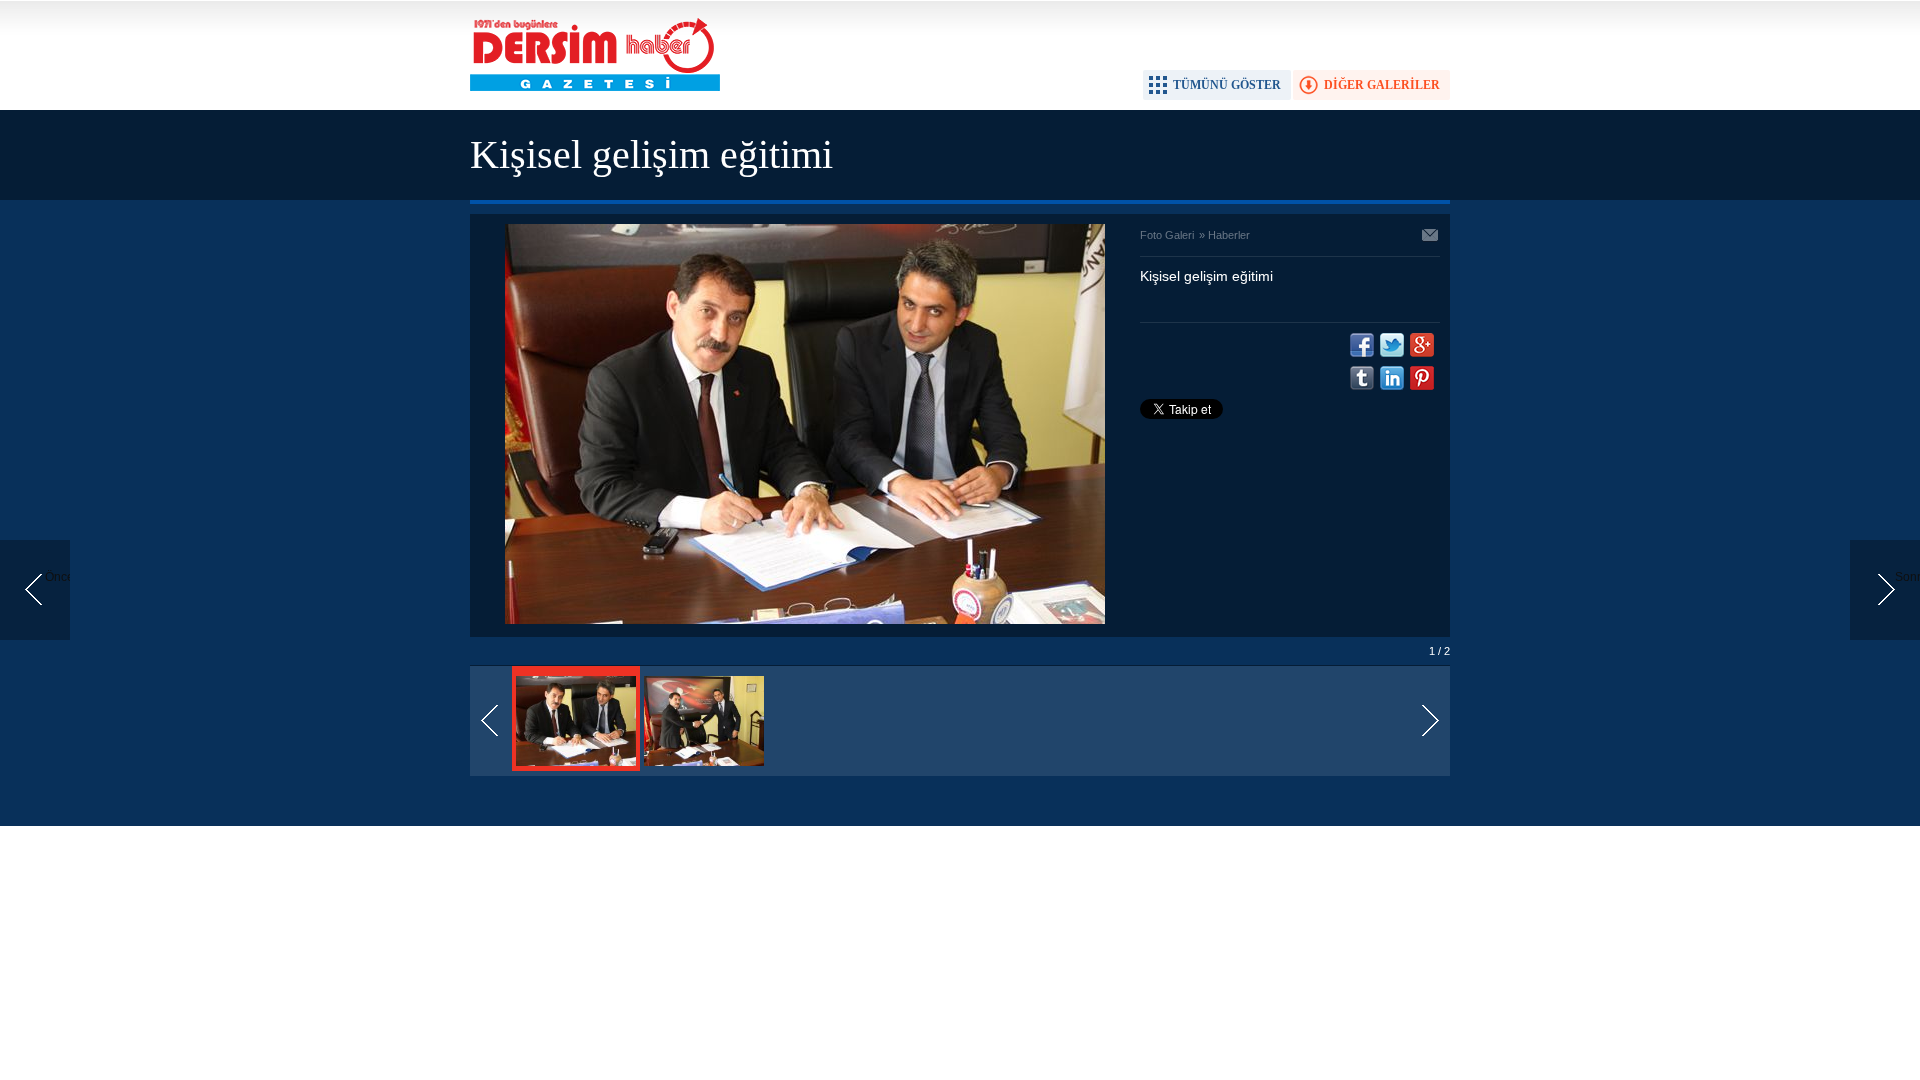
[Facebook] (1362, 345)
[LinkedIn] (1392, 378)
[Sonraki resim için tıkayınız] (805, 620)
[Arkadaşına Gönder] (1431, 237)
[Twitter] (1392, 345)
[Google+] (1422, 345)
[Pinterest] (1422, 378)
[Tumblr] (1362, 378)
